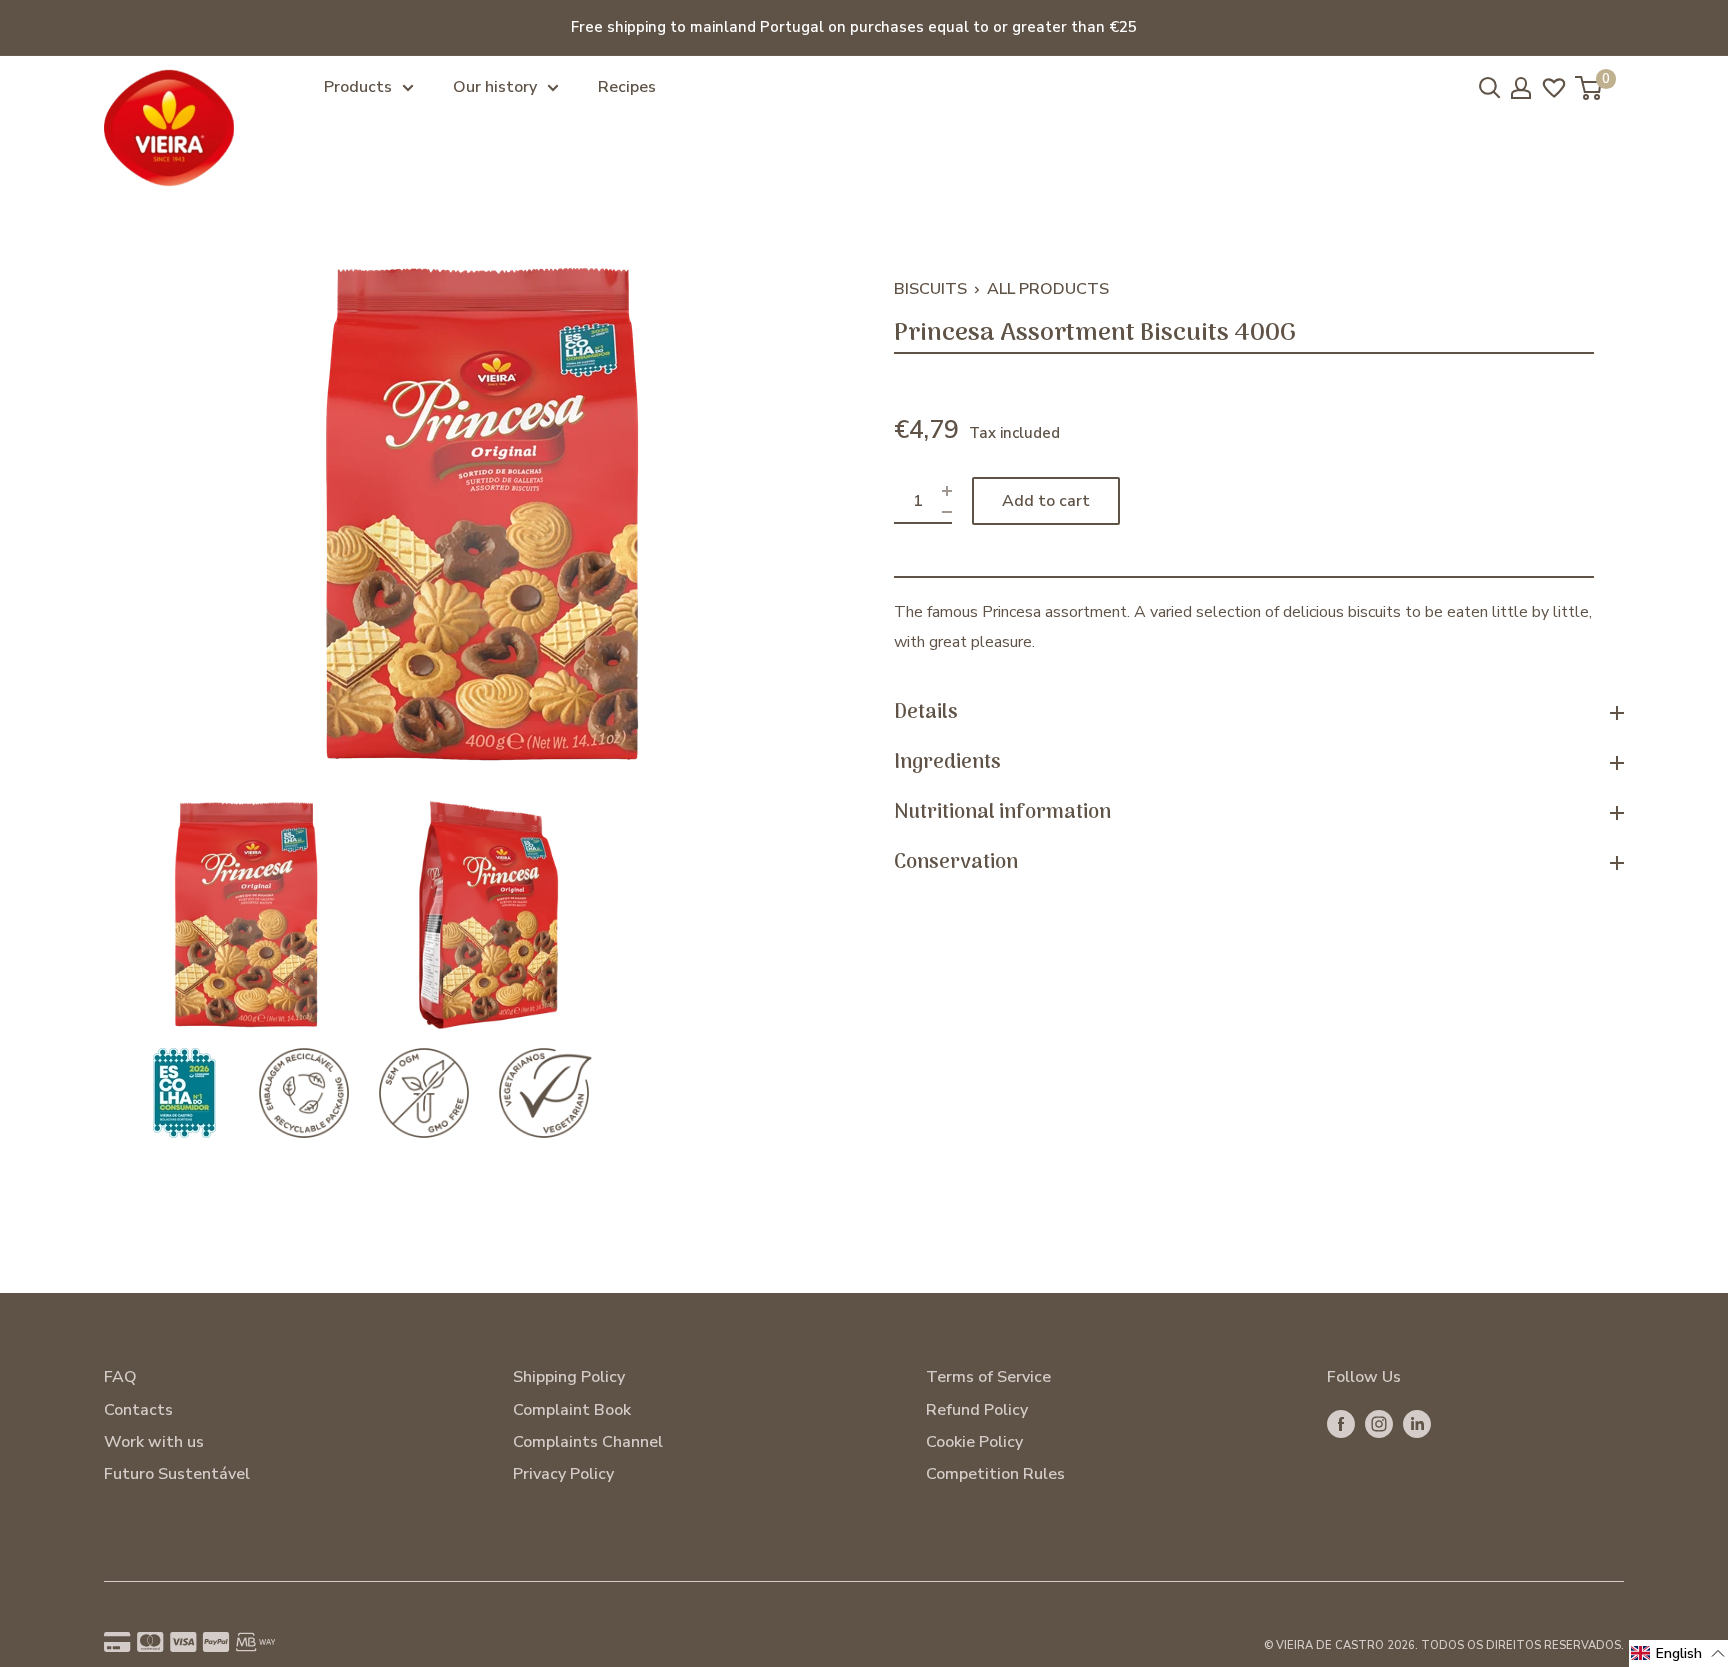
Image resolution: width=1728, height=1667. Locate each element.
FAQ (120, 1377)
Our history (495, 87)
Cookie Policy (974, 1442)
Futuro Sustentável (177, 1474)
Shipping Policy (569, 1377)
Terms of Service (988, 1377)
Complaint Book (572, 1410)
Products (358, 87)
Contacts (138, 1410)
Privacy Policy (563, 1474)
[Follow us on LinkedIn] (1417, 1424)
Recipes (627, 87)
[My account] (1521, 88)
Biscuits (930, 289)
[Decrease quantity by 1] (947, 511)
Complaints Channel (588, 1442)
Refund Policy (977, 1410)
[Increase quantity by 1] (947, 490)
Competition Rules (995, 1474)
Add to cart (1046, 501)
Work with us (154, 1442)
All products (1048, 289)
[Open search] (1490, 88)
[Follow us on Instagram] (1379, 1424)
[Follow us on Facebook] (1341, 1424)
